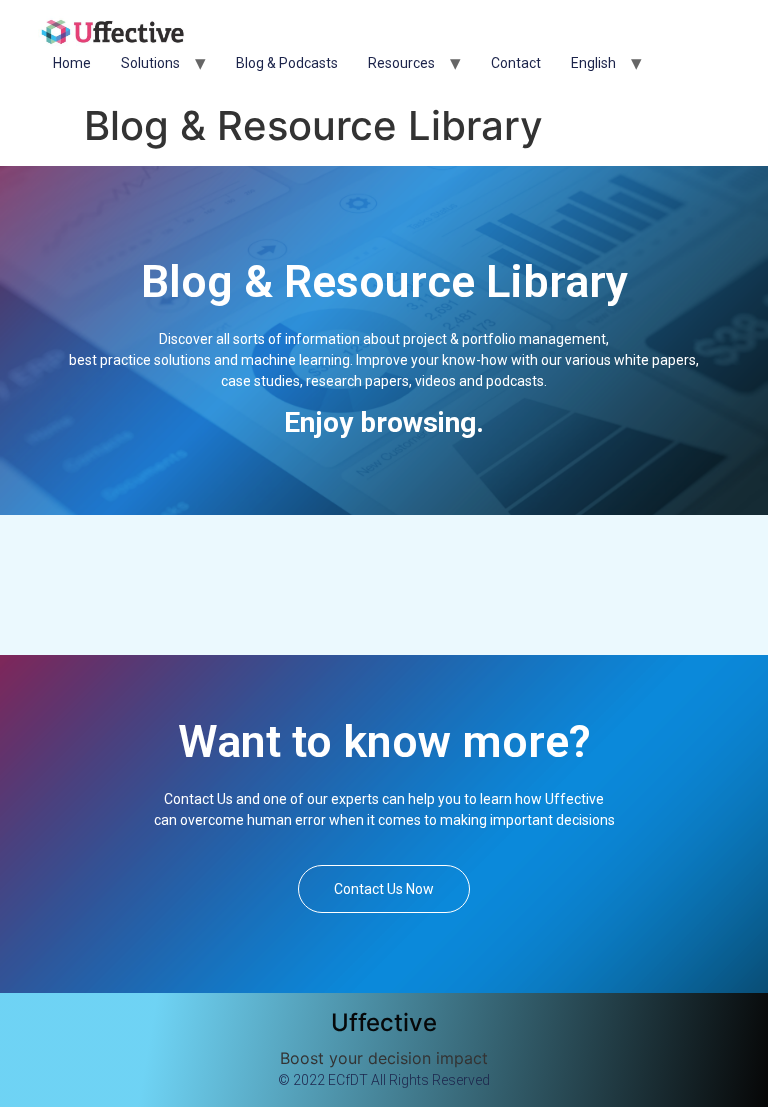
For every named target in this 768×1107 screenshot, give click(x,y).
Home (72, 63)
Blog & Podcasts (287, 63)
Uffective (384, 1022)
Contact (516, 63)
